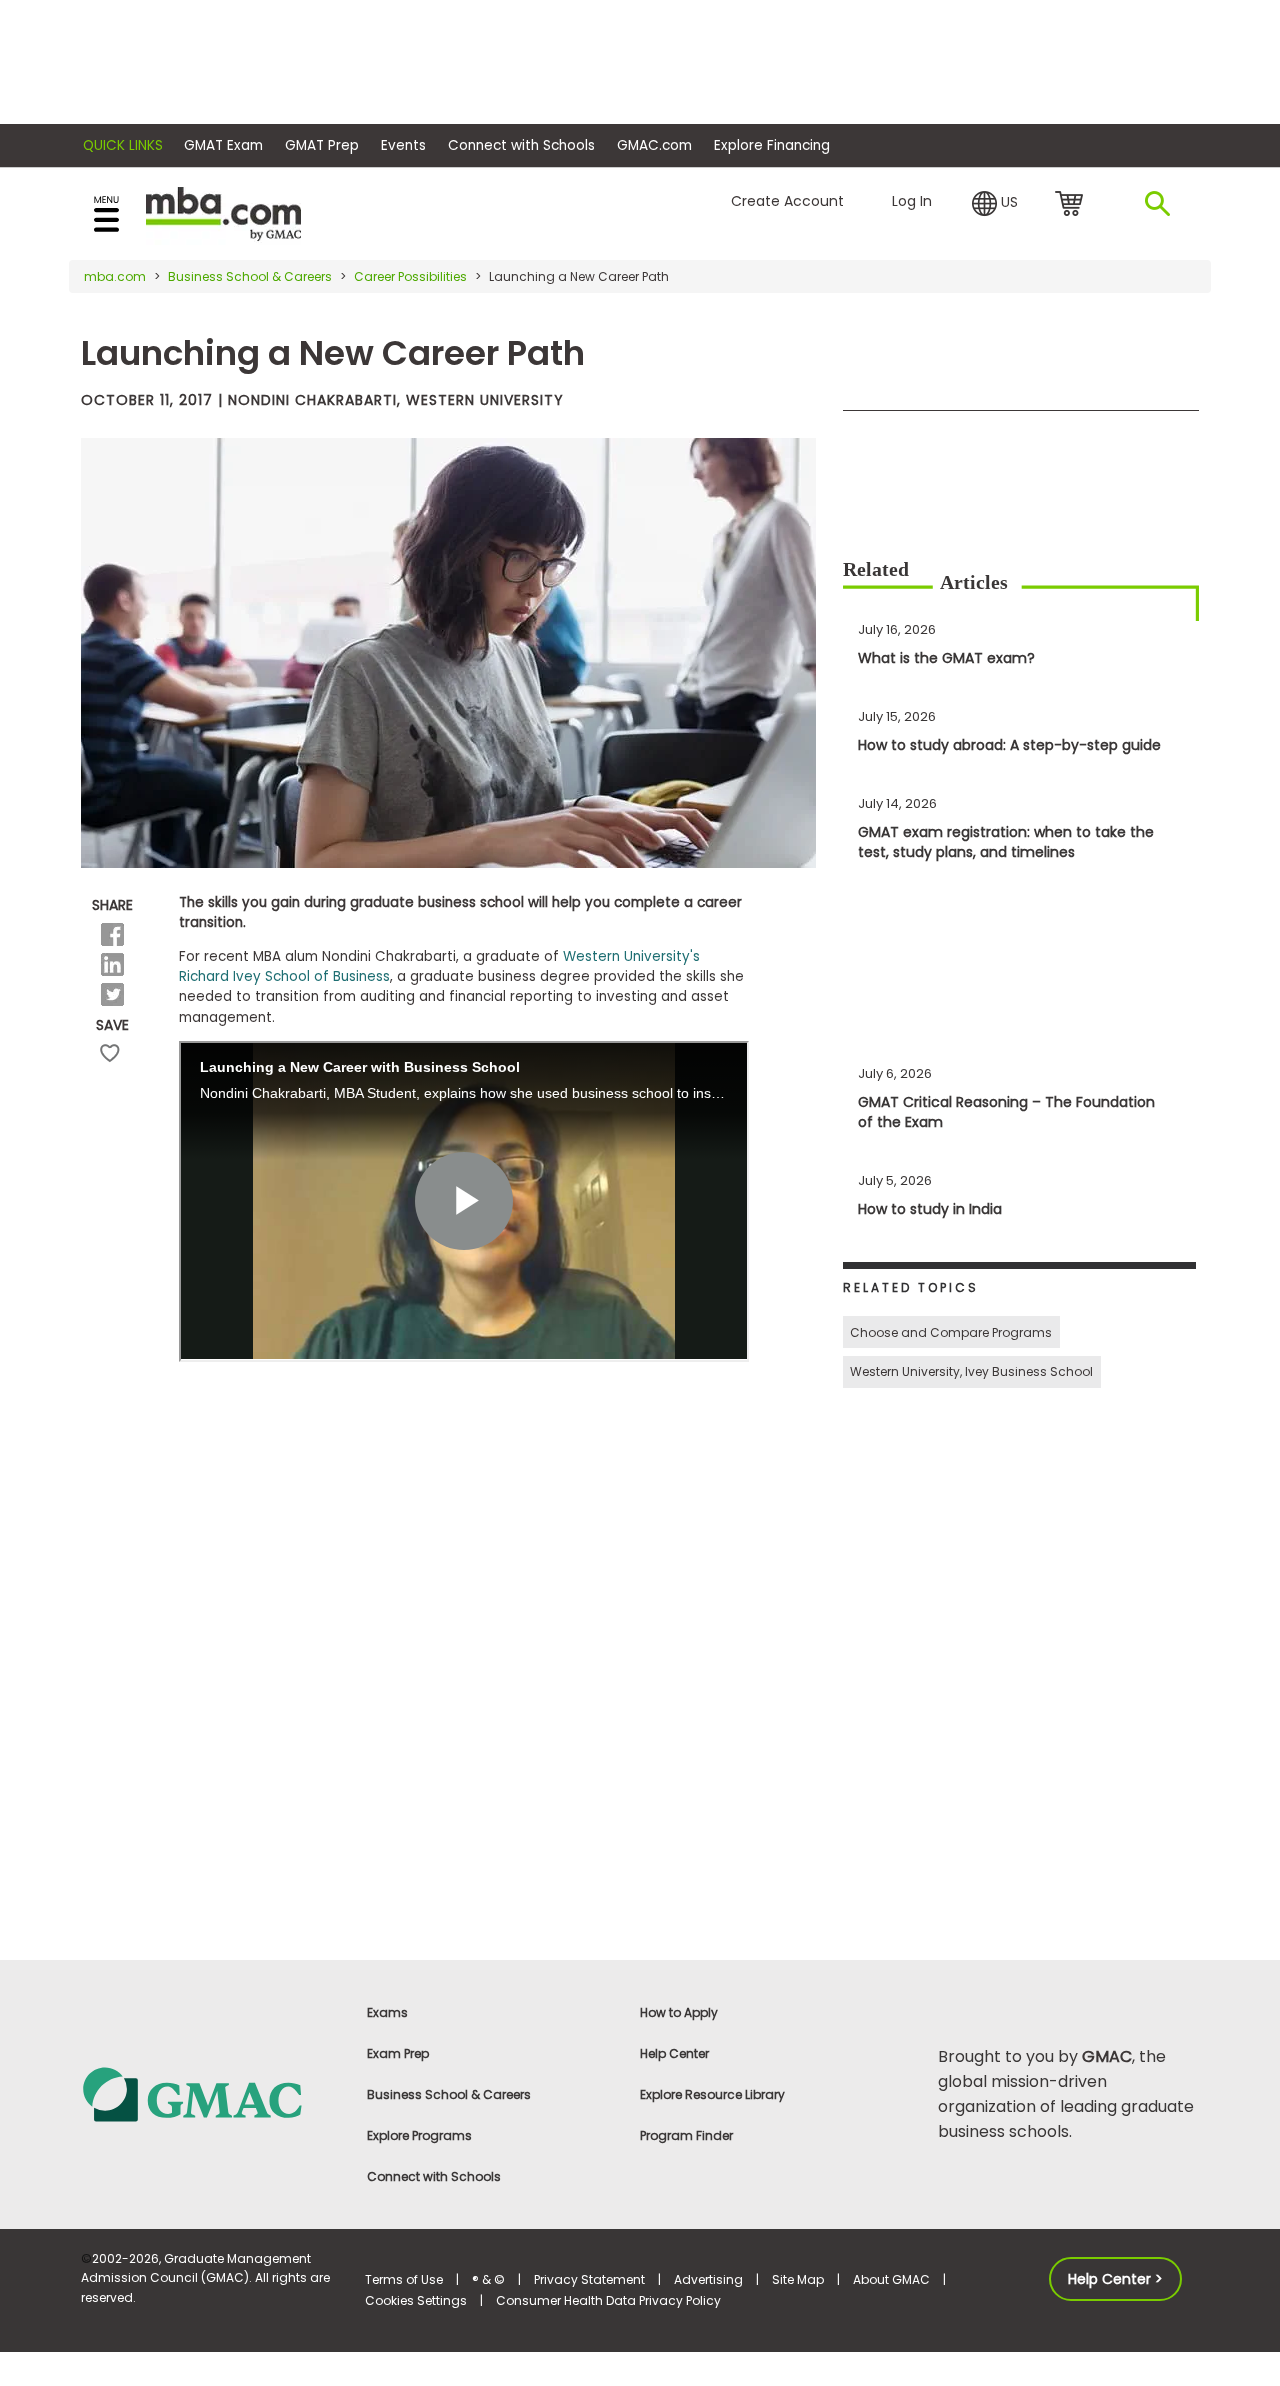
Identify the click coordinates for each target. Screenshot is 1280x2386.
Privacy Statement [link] (589, 2279)
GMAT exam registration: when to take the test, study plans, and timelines (1006, 842)
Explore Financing (772, 145)
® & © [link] (488, 2279)
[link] (211, 2093)
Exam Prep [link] (398, 2053)
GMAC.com (654, 145)
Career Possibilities (410, 276)
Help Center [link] (674, 2053)
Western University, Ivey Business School (971, 1371)
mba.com (115, 276)
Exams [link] (387, 2012)
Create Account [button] (787, 201)
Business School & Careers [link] (449, 2094)
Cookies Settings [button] (416, 2300)
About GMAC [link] (891, 2279)
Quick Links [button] (123, 145)
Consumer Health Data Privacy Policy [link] (608, 2300)
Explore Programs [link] (419, 2135)
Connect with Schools (521, 145)
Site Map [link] (798, 2279)
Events (403, 145)
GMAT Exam (223, 145)
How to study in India (930, 1209)
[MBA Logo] (223, 212)
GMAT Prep (322, 145)
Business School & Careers (250, 276)
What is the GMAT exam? (946, 658)
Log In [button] (912, 201)
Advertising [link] (708, 2279)
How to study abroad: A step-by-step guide (1009, 745)
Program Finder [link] (686, 2135)
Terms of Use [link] (404, 2279)
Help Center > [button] (1115, 2279)
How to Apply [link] (679, 2012)
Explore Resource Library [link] (712, 2094)
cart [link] (1072, 205)
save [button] (110, 1053)
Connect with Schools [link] (434, 2176)
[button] (995, 204)
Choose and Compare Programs (951, 1332)
